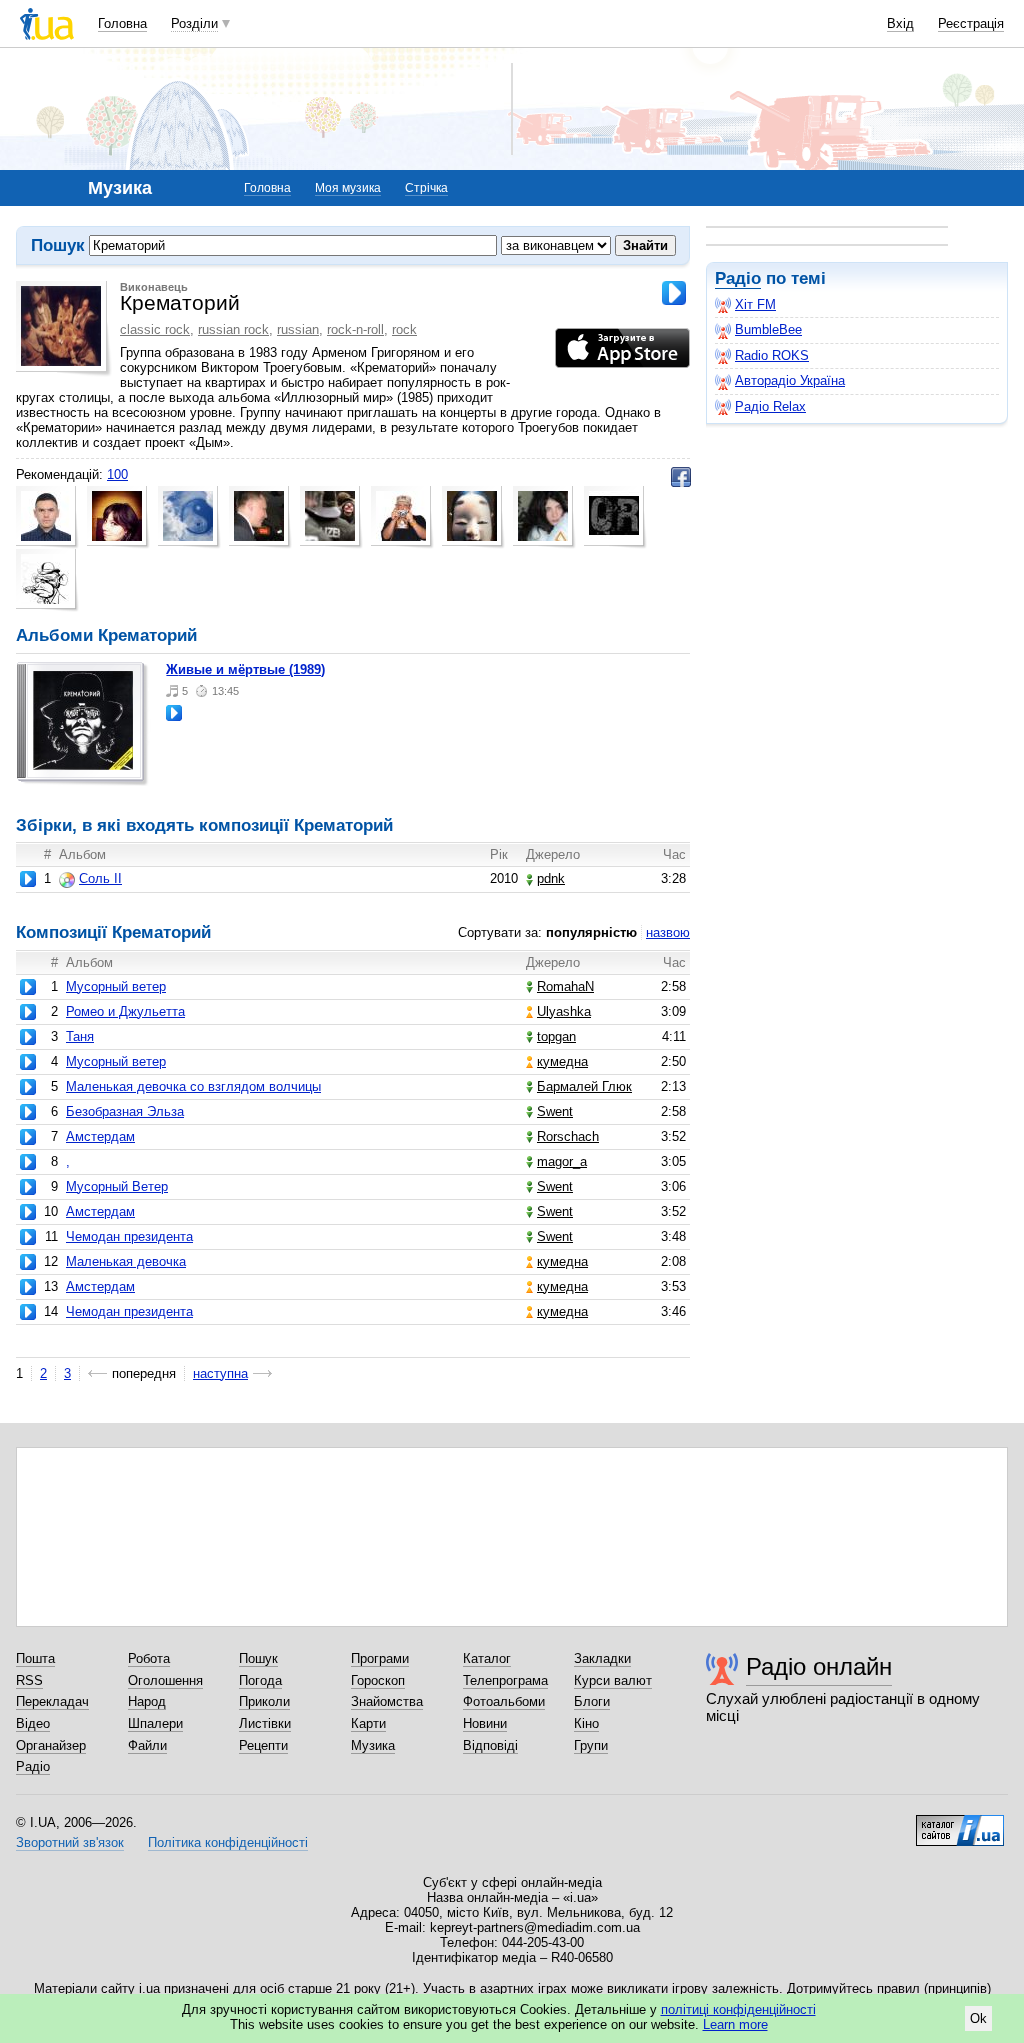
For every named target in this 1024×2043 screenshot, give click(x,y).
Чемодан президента (129, 1236)
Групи (591, 1745)
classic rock (155, 329)
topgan (556, 1036)
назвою (668, 932)
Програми (380, 1658)
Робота (149, 1658)
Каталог (487, 1658)
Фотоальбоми (504, 1701)
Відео (33, 1723)
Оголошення (165, 1680)
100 (117, 474)
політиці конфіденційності (738, 2009)
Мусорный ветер (116, 986)
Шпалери (155, 1723)
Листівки (265, 1723)
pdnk (551, 878)
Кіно (586, 1723)
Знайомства (387, 1701)
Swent (555, 1111)
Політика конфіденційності (228, 1842)
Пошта (35, 1658)
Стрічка (426, 188)
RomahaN (565, 986)
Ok (978, 2018)
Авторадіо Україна (790, 380)
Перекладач (52, 1701)
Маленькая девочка (126, 1261)
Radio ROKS (772, 355)
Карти (368, 1723)
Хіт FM (755, 304)
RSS (29, 1680)
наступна (220, 1373)
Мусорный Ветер (117, 1186)
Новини (485, 1723)
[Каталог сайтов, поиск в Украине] (960, 1823)
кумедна (562, 1061)
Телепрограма (505, 1680)
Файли (147, 1745)
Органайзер (51, 1745)
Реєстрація (971, 23)
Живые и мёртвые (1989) (245, 669)
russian (298, 329)
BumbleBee (768, 329)
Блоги (592, 1701)
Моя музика (348, 188)
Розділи (194, 23)
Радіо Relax (770, 406)
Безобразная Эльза (125, 1111)
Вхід (900, 23)
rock (404, 329)
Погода (260, 1680)
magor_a (562, 1161)
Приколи (264, 1701)
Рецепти (263, 1745)
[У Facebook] (681, 477)
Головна (122, 23)
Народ (147, 1701)
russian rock (233, 329)
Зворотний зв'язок (70, 1842)
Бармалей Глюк (584, 1086)
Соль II (100, 878)
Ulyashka (564, 1011)
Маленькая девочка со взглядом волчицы (193, 1086)
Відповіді (490, 1745)
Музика (373, 1745)
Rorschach (568, 1136)
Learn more (735, 2024)
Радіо (738, 278)
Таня (80, 1036)
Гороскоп (378, 1680)
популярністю (591, 932)
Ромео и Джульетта (125, 1011)
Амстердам (100, 1136)
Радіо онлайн (819, 1666)
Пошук (258, 1658)
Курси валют (613, 1680)
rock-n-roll (355, 329)
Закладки (602, 1658)
